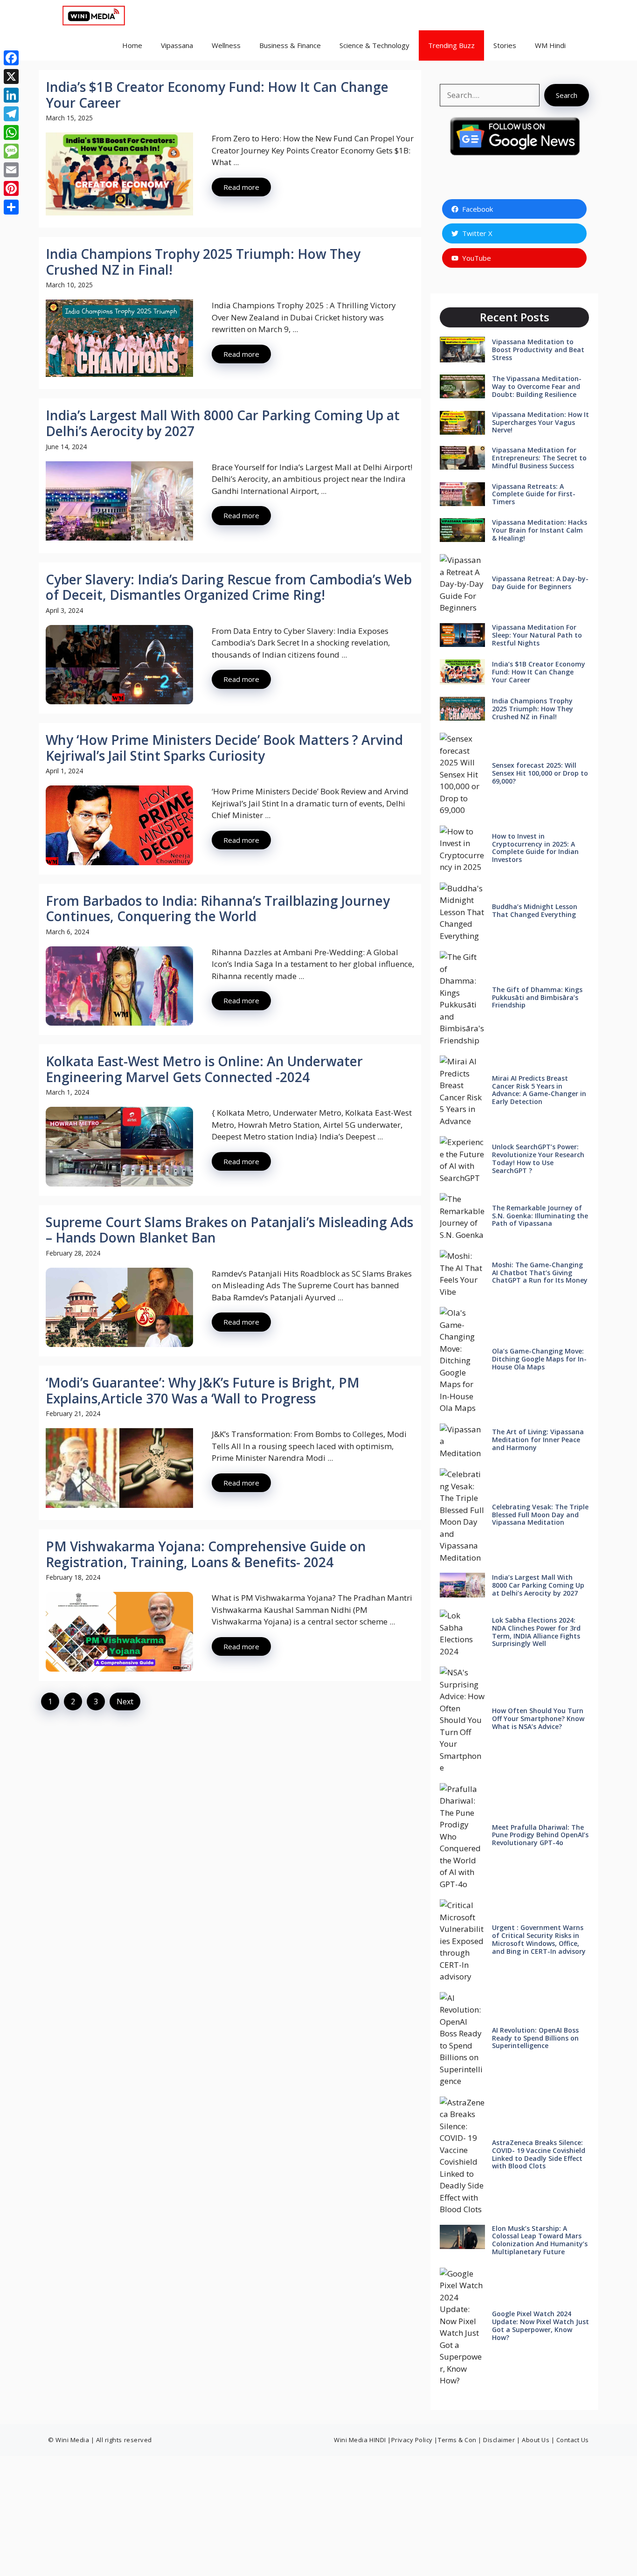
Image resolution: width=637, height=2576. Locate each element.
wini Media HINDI (361, 2440)
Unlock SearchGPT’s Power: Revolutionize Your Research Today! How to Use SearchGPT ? (538, 1158)
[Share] (11, 207)
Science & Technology (374, 45)
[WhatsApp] (11, 132)
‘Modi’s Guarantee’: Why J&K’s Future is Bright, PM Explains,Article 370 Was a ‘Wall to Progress (203, 1390)
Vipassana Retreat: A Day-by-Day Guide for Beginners (540, 583)
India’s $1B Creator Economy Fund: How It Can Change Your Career (217, 95)
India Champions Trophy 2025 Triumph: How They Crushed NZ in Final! (203, 262)
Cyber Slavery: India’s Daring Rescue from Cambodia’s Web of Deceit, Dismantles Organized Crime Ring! (229, 587)
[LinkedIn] (11, 95)
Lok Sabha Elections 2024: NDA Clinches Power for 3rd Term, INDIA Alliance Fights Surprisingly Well (536, 1632)
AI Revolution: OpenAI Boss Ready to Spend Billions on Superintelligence (535, 2038)
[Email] (11, 170)
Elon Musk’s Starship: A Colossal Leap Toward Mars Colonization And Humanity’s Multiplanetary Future (540, 2240)
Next (125, 1701)
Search (567, 95)
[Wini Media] (94, 15)
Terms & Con (458, 2440)
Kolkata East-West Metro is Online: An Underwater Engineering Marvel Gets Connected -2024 (204, 1069)
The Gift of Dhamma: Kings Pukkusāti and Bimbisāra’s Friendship (537, 997)
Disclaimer (499, 2440)
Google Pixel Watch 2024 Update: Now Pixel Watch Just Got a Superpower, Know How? (540, 2325)
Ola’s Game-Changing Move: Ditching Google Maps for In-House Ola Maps (539, 1359)
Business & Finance (290, 45)
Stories (505, 45)
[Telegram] (11, 114)
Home (132, 45)
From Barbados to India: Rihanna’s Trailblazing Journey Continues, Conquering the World (218, 909)
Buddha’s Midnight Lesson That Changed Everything (535, 910)
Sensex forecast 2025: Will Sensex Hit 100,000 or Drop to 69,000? (540, 773)
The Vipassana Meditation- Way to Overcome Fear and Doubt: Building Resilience (537, 386)
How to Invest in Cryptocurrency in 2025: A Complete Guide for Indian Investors (535, 848)
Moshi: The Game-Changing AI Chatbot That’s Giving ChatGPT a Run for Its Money (540, 1273)
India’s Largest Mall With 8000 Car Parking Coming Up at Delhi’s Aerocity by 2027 (223, 423)
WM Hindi (550, 45)
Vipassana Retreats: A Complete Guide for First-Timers (534, 494)
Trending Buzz (451, 45)
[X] (11, 76)
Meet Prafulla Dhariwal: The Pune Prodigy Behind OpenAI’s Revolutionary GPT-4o (540, 1835)
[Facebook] (11, 58)
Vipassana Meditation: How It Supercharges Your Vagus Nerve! (540, 422)
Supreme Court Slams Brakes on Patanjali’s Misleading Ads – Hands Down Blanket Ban (229, 1230)
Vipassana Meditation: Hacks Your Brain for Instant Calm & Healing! (540, 530)
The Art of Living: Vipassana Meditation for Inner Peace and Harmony (538, 1440)
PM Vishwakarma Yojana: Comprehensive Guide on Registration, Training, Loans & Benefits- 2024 (206, 1554)
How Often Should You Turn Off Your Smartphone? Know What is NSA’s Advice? (538, 1718)
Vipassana (177, 45)
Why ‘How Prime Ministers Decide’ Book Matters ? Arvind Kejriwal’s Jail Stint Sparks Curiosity (224, 748)
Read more (241, 187)
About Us (536, 2440)
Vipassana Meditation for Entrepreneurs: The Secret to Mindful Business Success (539, 458)
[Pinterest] (11, 188)
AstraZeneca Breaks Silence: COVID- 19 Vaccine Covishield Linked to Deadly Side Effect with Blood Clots (539, 2154)
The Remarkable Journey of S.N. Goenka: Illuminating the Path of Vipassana (540, 1216)
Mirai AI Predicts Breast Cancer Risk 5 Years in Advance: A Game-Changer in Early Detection (539, 1090)
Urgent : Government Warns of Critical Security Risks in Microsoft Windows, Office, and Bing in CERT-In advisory (539, 1939)
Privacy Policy (412, 2440)
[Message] (11, 151)
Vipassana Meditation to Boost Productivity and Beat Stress (538, 350)
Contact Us (573, 2440)
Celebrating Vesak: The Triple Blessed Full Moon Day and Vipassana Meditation (540, 1515)
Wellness (226, 45)
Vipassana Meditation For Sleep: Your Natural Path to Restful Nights (537, 635)
